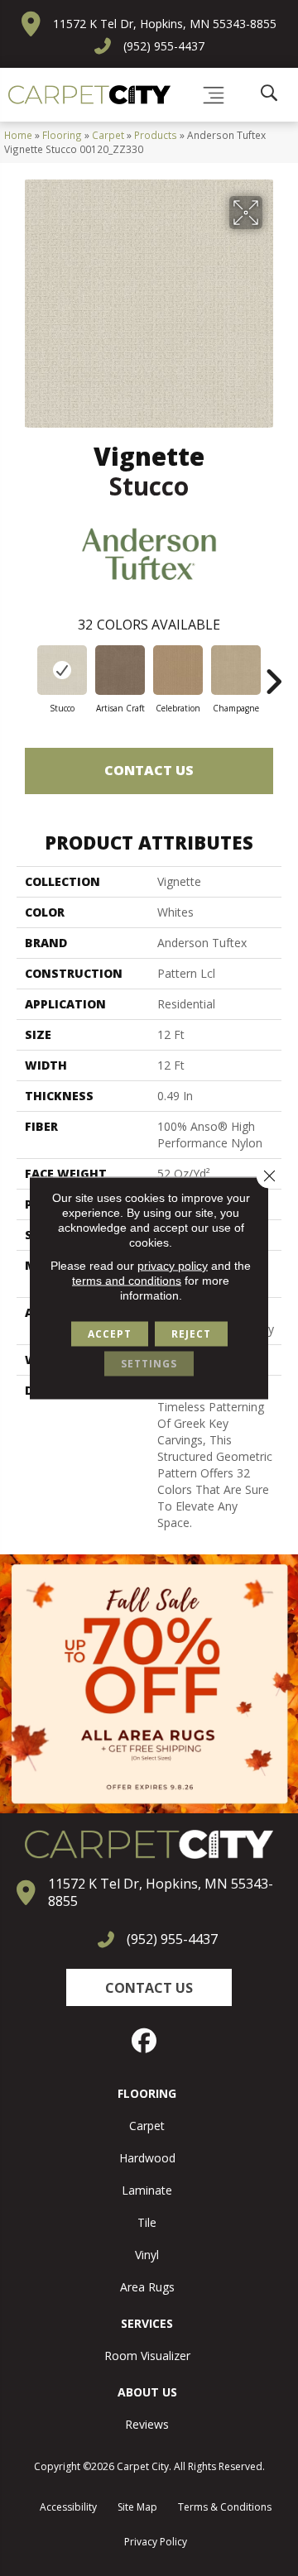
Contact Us (149, 770)
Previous (25, 673)
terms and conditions (127, 1281)
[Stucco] (62, 670)
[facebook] (145, 2041)
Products (156, 135)
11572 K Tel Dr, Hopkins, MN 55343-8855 (165, 24)
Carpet (108, 135)
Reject (191, 1334)
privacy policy (173, 1266)
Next (273, 673)
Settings (149, 1364)
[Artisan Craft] (120, 670)
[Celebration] (178, 670)
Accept (110, 1334)
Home (18, 135)
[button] (149, 1987)
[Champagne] (236, 670)
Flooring (62, 135)
